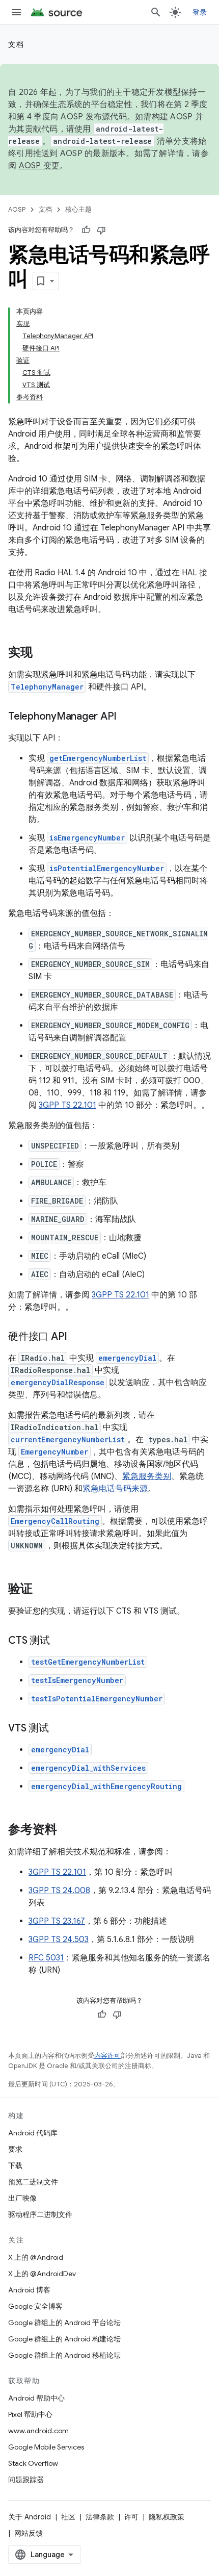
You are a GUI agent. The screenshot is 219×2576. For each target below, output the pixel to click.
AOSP (17, 209)
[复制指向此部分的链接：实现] (43, 653)
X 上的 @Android (36, 2257)
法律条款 (100, 2517)
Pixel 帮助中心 (30, 2414)
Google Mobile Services (46, 2447)
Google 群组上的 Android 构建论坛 (64, 2339)
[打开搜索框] (156, 12)
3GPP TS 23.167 (57, 1921)
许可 (131, 2517)
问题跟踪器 (26, 2480)
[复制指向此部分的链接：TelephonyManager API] (127, 717)
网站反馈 (29, 2533)
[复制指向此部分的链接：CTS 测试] (60, 1641)
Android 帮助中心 (36, 2398)
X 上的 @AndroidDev (42, 2274)
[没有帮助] (101, 230)
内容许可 (107, 2056)
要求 (15, 2149)
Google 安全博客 (35, 2306)
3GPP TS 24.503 (59, 1940)
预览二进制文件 (33, 2182)
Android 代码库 (33, 2133)
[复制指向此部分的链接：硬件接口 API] (77, 1337)
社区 (68, 2517)
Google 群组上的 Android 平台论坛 (64, 2323)
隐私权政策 (167, 2517)
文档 (16, 44)
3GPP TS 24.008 (59, 1891)
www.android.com (38, 2431)
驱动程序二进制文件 (40, 2214)
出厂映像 (22, 2198)
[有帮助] (86, 230)
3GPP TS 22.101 (67, 1105)
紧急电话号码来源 (115, 1489)
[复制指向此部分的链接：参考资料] (67, 1830)
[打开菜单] (16, 12)
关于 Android (30, 2517)
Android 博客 (29, 2290)
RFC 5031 (46, 1958)
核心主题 (78, 209)
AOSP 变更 (39, 166)
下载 (15, 2165)
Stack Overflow (33, 2463)
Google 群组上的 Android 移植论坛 (64, 2355)
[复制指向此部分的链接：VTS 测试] (59, 1729)
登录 (200, 12)
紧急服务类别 (147, 1476)
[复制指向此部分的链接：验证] (43, 1590)
